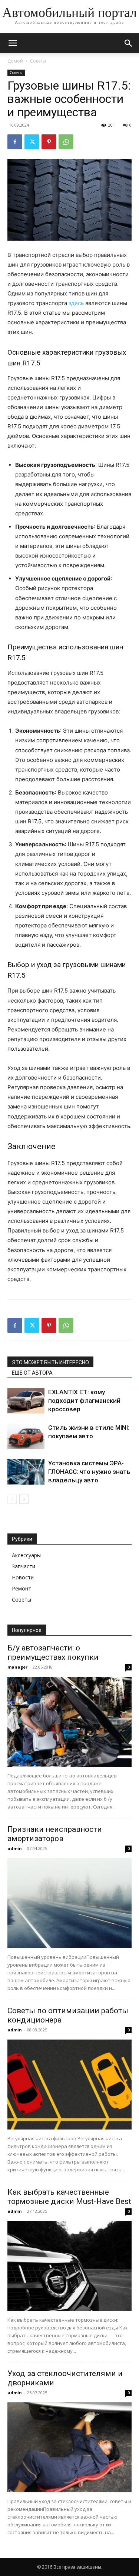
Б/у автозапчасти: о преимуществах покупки (53, 1652)
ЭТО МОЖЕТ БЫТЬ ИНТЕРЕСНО (50, 1362)
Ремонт (21, 1588)
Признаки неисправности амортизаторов (55, 1834)
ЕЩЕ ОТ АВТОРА (32, 1373)
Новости (23, 1577)
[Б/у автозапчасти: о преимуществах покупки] (69, 1722)
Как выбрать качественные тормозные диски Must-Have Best (69, 2197)
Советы (38, 61)
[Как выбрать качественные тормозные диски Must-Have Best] (69, 2266)
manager (17, 1667)
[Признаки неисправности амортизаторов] (69, 1903)
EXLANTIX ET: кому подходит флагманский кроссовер (84, 1401)
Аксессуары (26, 1555)
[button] (13, 43)
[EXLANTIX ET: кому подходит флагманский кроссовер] (26, 1401)
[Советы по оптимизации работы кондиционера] (69, 2085)
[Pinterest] (49, 142)
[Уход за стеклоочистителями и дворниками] (69, 2447)
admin (15, 1848)
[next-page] (24, 1499)
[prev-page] (12, 1499)
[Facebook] (15, 142)
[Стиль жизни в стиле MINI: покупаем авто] (26, 1436)
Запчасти (24, 1566)
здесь (76, 303)
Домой (15, 61)
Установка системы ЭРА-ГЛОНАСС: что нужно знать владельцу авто (89, 1472)
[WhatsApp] (66, 142)
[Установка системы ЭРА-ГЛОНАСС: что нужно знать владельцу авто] (26, 1472)
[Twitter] (32, 142)
